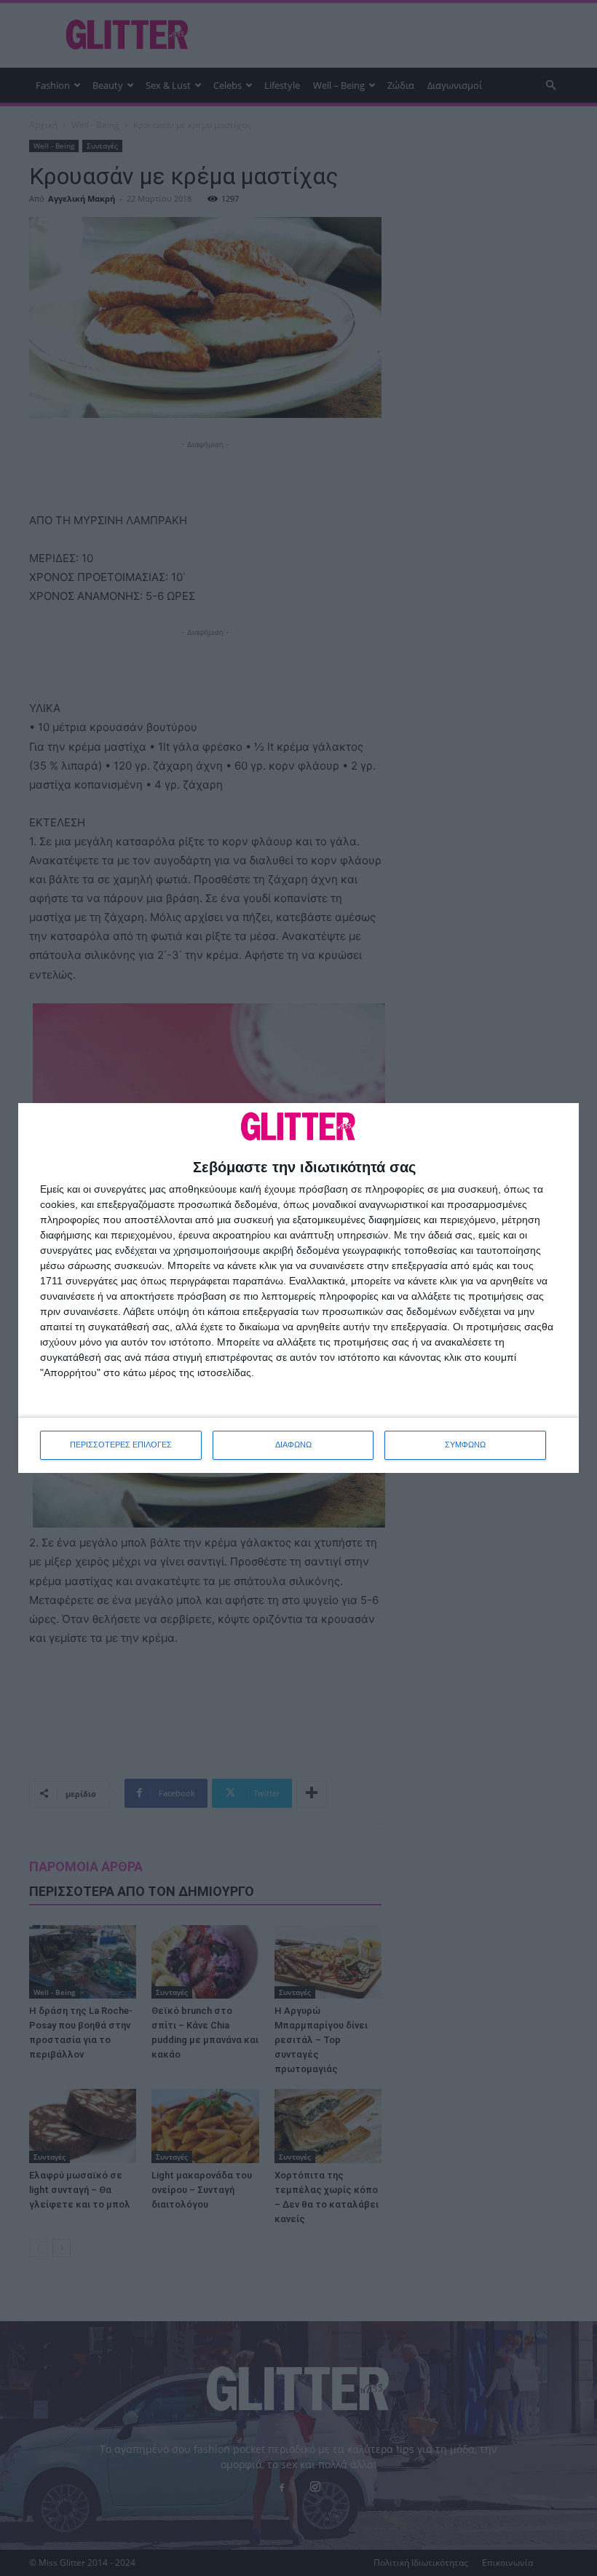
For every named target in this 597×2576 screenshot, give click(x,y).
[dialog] (298, 1288)
